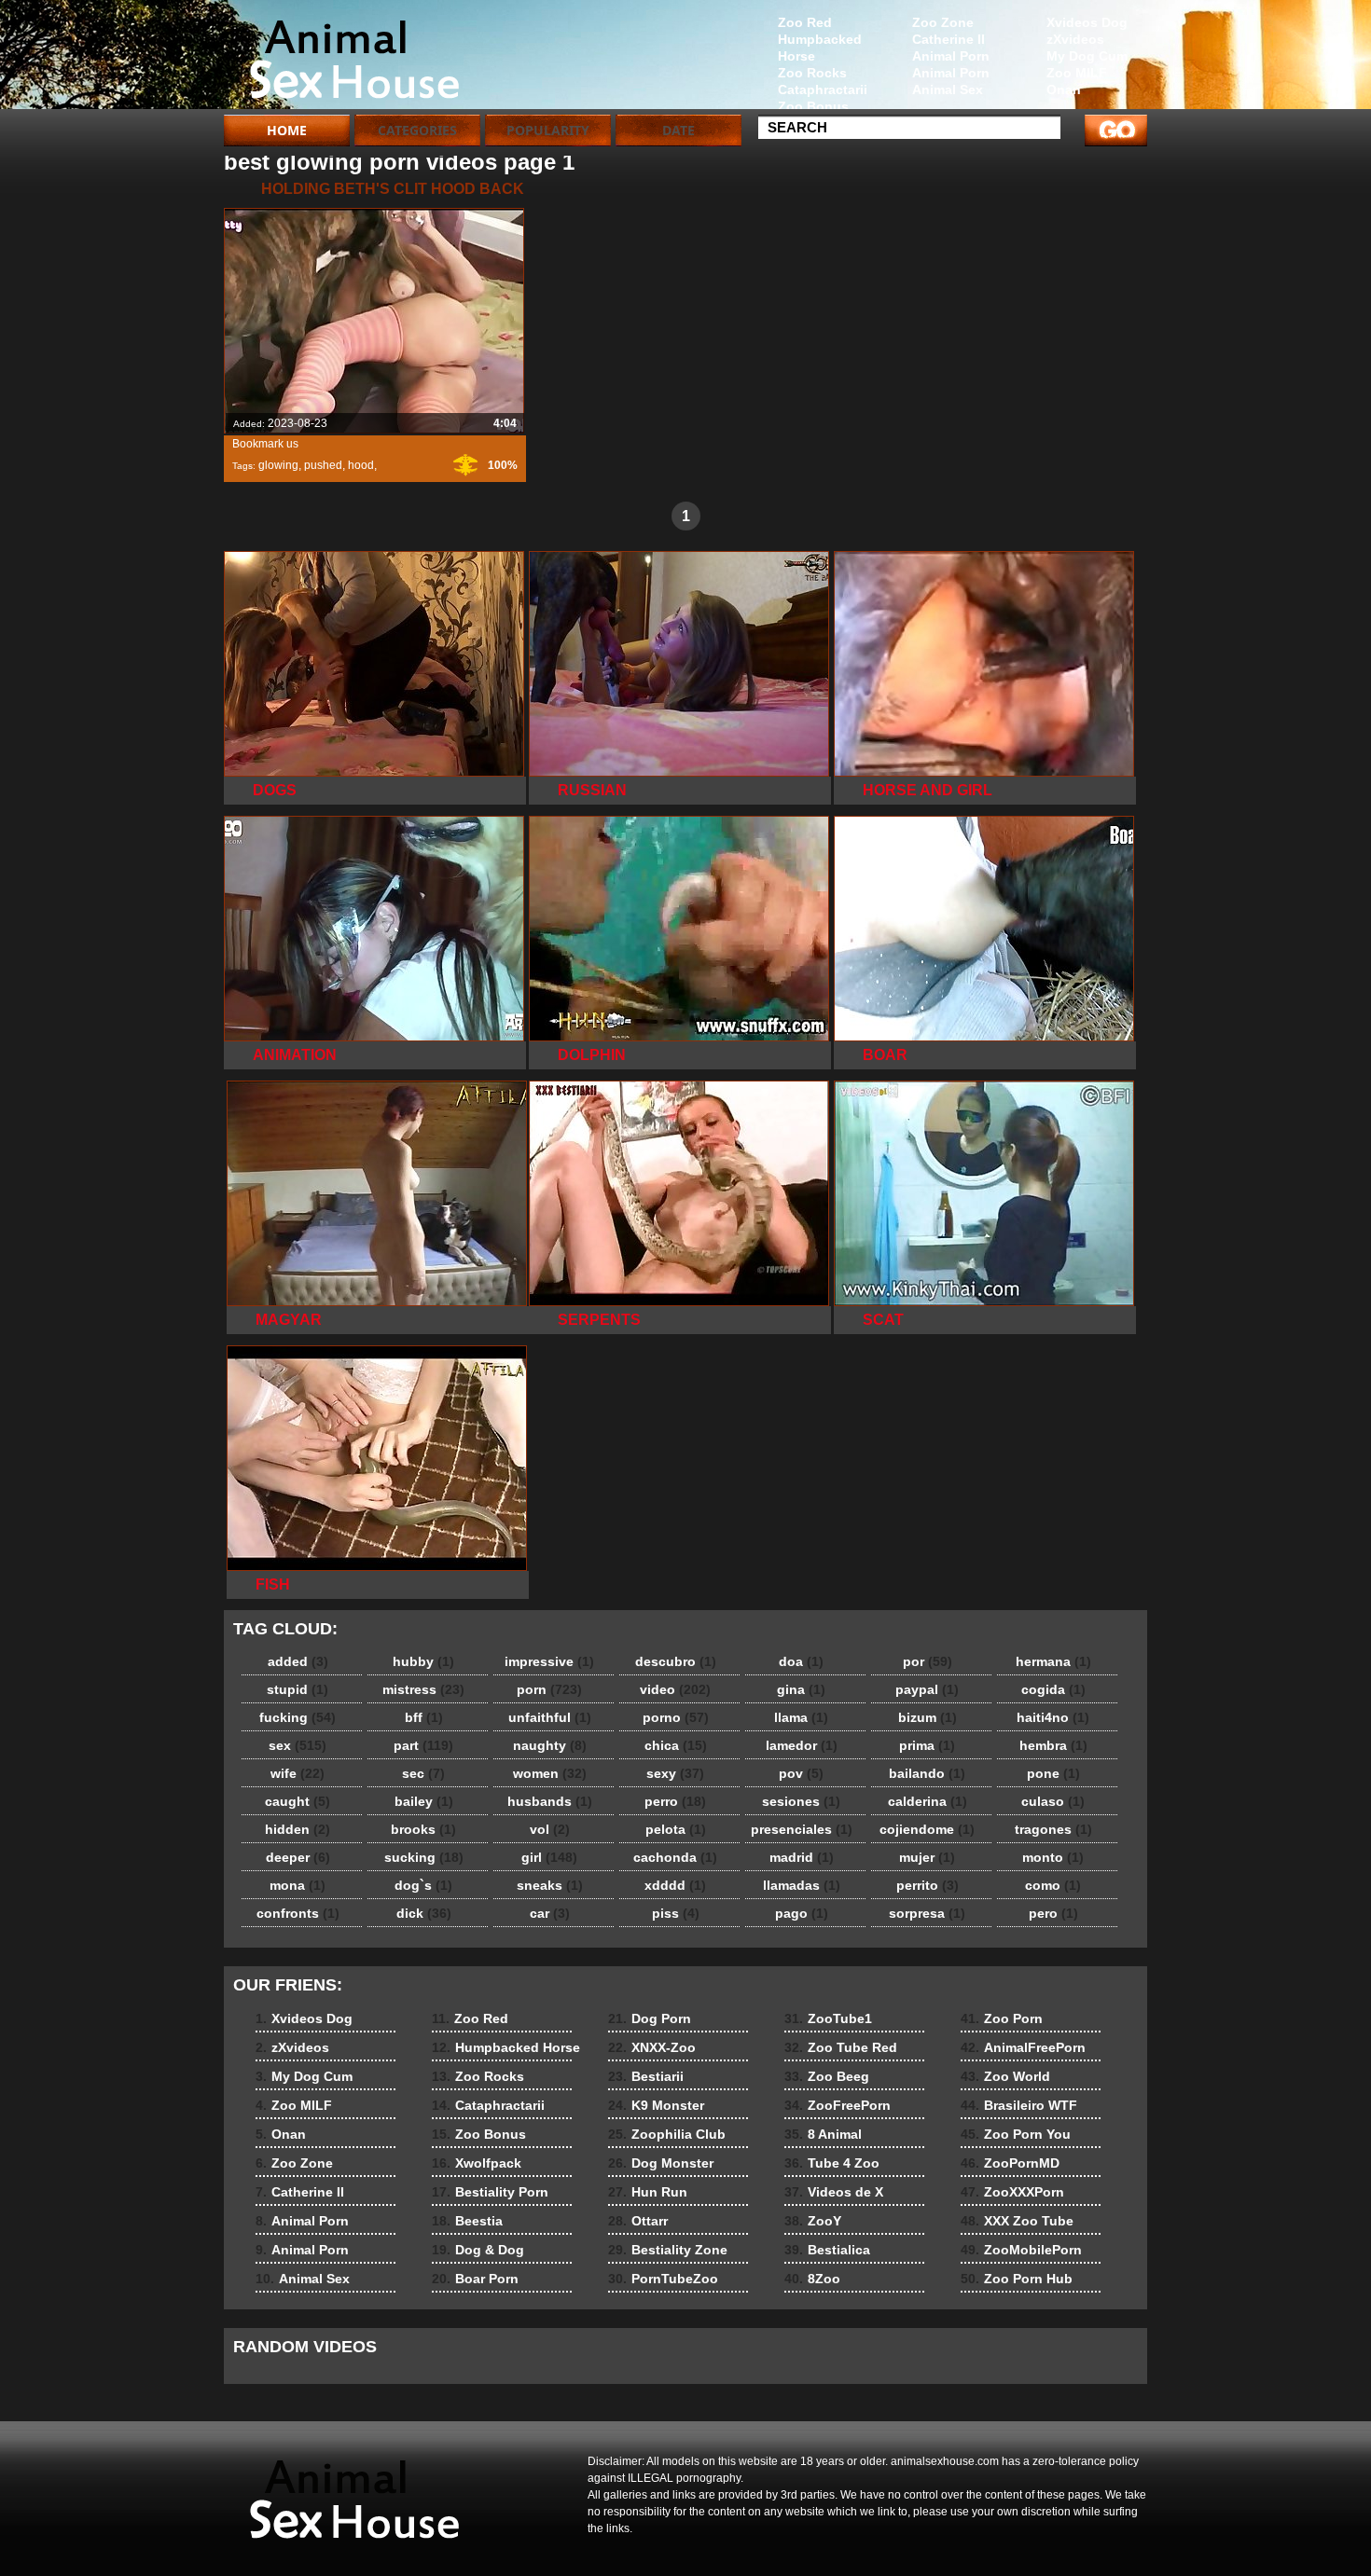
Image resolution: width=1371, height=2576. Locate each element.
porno (676, 1717)
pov (801, 1773)
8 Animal (823, 2134)
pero (1053, 1913)
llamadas (802, 1885)
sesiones (801, 1801)
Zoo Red (805, 22)
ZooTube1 (828, 2018)
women (550, 1773)
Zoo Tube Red (841, 2047)
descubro (676, 1661)
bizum (928, 1717)
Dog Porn (650, 2018)
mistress (423, 1689)
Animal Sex (948, 90)
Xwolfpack (477, 2163)
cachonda (675, 1857)
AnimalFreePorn (1023, 2047)
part (423, 1745)
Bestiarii (646, 2076)
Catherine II (949, 39)
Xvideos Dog (1087, 22)
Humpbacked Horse (820, 48)
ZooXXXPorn (1012, 2192)
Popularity (548, 130)
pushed (323, 465)
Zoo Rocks (812, 73)
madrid (802, 1857)
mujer (927, 1857)
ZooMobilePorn (1021, 2250)
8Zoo (812, 2279)
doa (801, 1661)
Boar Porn (475, 2279)
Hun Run (648, 2192)
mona (298, 1885)
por (928, 1661)
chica (676, 1745)
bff (424, 1717)
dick (424, 1913)
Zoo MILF (1077, 73)
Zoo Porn (1002, 2018)
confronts (298, 1913)
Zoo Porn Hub (1017, 2279)
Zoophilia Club (667, 2134)
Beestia (467, 2221)
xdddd (675, 1885)
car (550, 1913)
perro (675, 1801)
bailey (424, 1801)
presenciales (802, 1829)
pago (802, 1913)
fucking (298, 1717)
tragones (1053, 1829)
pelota (676, 1829)
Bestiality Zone (668, 2250)
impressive (549, 1661)
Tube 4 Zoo (832, 2163)
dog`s (423, 1885)
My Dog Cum (1087, 56)
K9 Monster (656, 2105)
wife (298, 1773)
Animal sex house (342, 59)
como (1053, 1885)
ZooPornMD (1010, 2163)
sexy (675, 1773)
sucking (424, 1857)
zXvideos (1075, 39)
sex (298, 1745)
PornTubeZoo (663, 2279)
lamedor (802, 1745)
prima (927, 1745)
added (298, 1661)
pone (1053, 1773)
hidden (298, 1829)
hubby (423, 1661)
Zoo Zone (943, 22)
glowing (278, 465)
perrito (928, 1885)
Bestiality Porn (490, 2192)
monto (1053, 1857)
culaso (1053, 1801)
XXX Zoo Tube (1017, 2221)
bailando (927, 1773)
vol (550, 1829)
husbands (550, 1801)
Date (679, 130)
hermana (1053, 1661)
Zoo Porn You (1016, 2134)
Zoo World (1005, 2076)
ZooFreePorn (838, 2105)
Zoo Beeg (827, 2076)
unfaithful (550, 1717)
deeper (298, 1857)
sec (423, 1773)
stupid (298, 1689)
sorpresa (927, 1913)
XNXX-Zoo (652, 2047)
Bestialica (827, 2250)
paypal (927, 1689)
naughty (550, 1745)
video (675, 1689)
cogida (1053, 1689)
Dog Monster (661, 2163)
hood (361, 465)
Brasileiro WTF (1019, 2105)
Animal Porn (951, 56)
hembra (1053, 1745)
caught (298, 1801)
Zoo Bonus (813, 106)
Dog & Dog (478, 2250)
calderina (928, 1801)
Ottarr (638, 2221)
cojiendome (927, 1829)
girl (549, 1857)
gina (801, 1689)
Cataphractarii (823, 90)
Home (287, 130)
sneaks (550, 1885)
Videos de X (834, 2192)
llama (801, 1717)
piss (676, 1913)
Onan (1064, 90)
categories (417, 130)
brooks (423, 1829)
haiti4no (1053, 1717)
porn (549, 1689)
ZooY (813, 2221)
